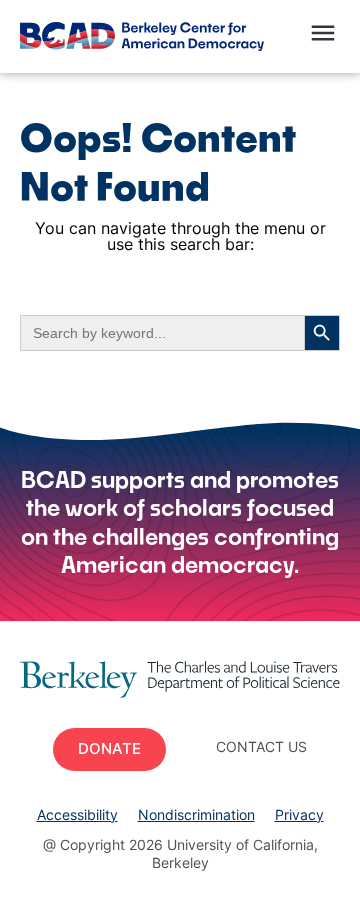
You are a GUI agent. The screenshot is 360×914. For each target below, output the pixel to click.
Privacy (299, 816)
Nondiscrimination (196, 816)
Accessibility (77, 816)
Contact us (261, 748)
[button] (322, 36)
